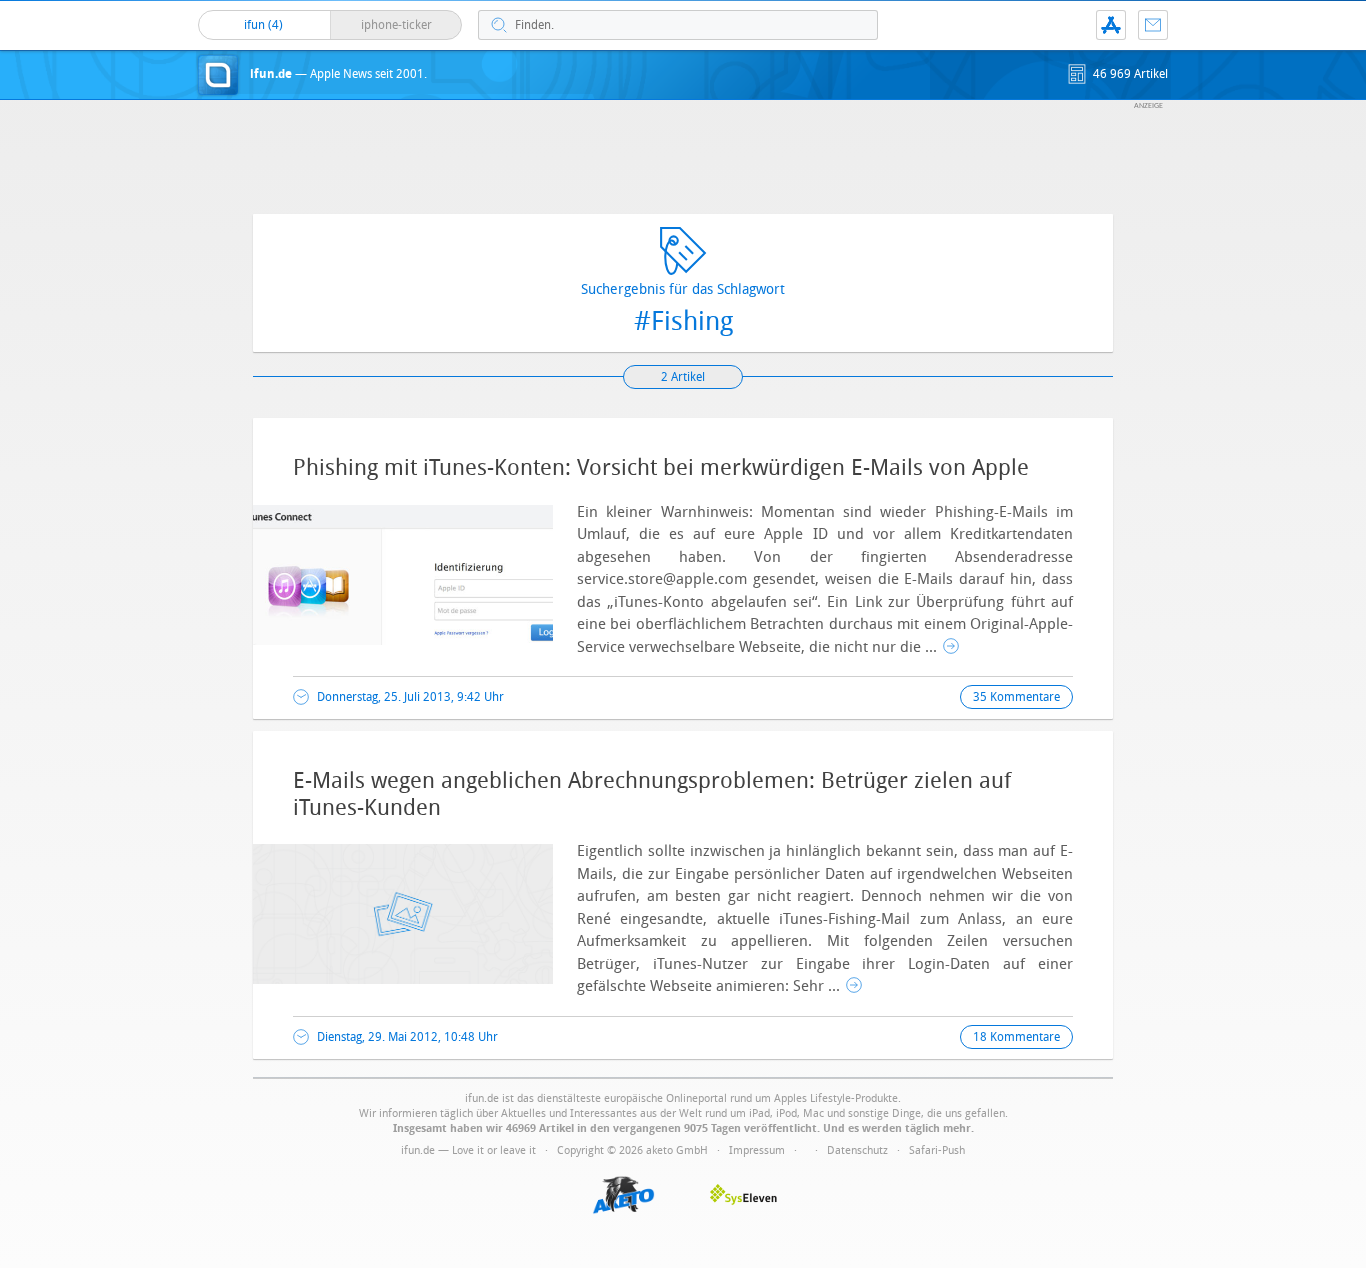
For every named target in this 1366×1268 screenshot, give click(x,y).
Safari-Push (937, 1150)
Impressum (757, 1150)
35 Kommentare (1016, 697)
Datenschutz (857, 1150)
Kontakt (1153, 25)
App (1111, 25)
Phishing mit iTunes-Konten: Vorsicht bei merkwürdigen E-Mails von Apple (661, 468)
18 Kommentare (1016, 1037)
